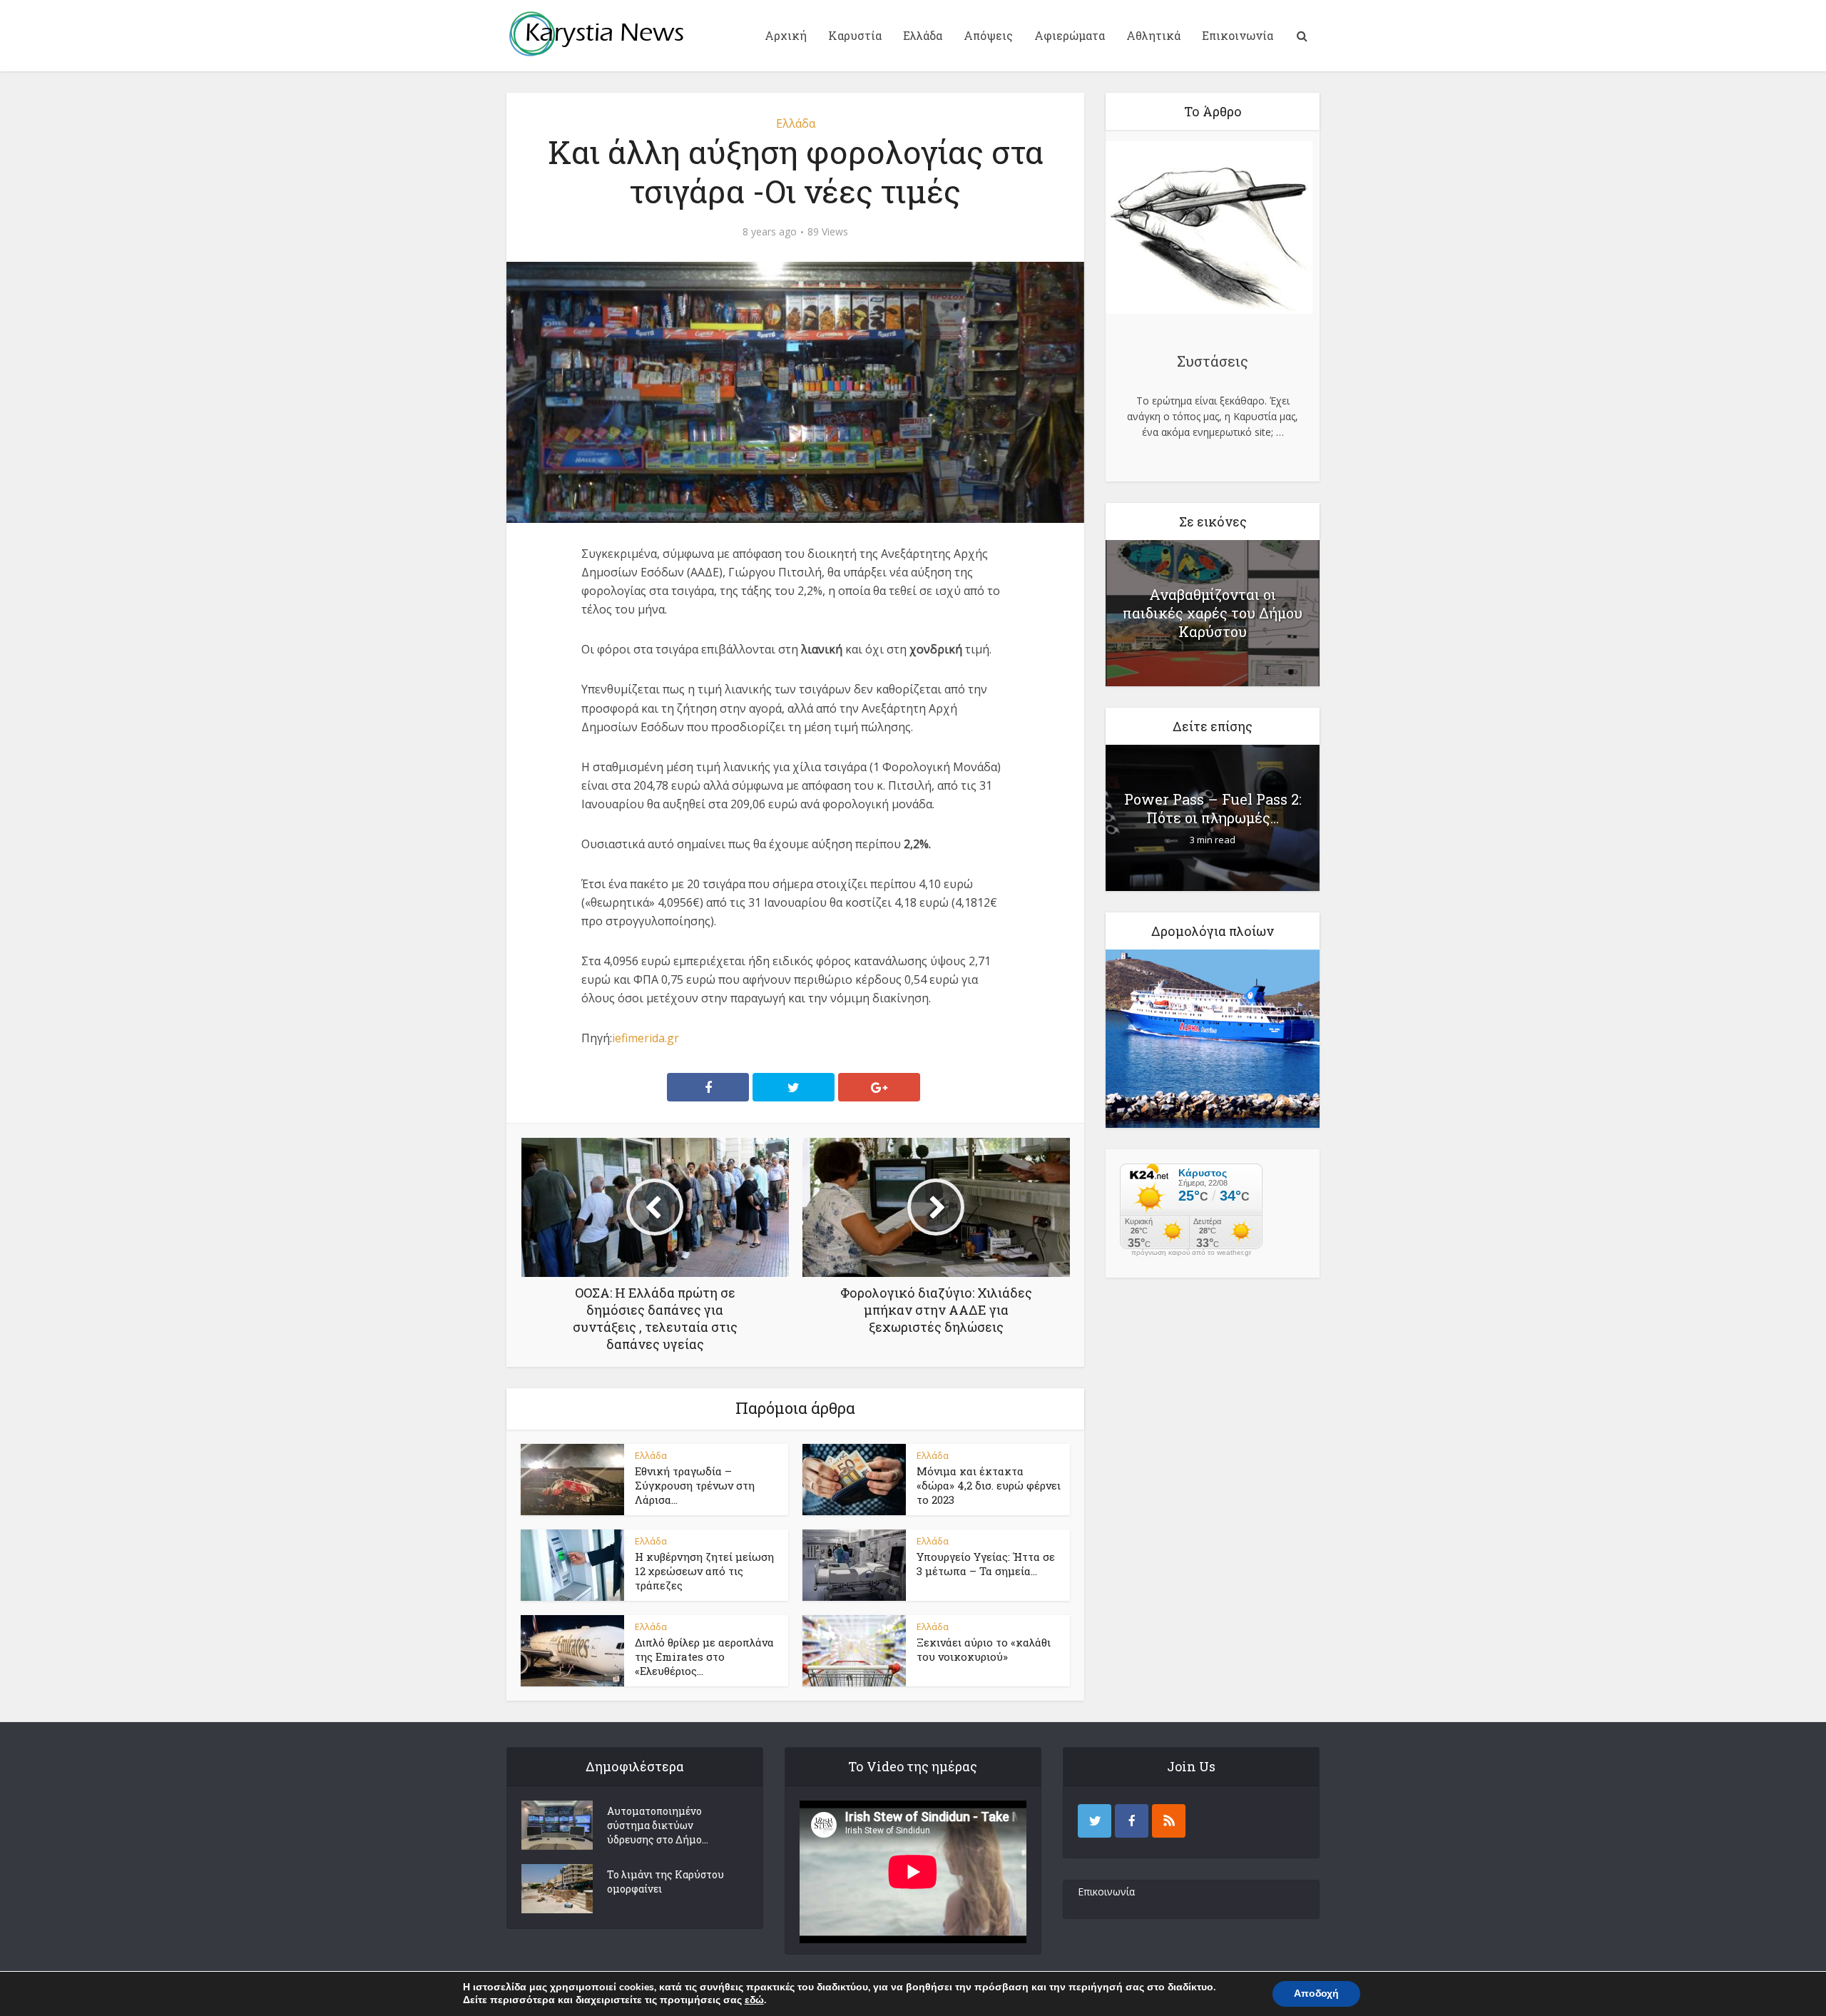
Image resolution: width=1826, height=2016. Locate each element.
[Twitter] (1095, 1821)
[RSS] (1169, 1821)
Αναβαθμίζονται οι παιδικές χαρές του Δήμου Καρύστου (1213, 613)
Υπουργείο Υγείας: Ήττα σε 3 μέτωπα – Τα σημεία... (986, 1564)
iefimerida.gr (646, 1038)
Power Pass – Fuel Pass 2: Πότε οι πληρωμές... (1213, 808)
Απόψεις (988, 35)
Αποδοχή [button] (1316, 1994)
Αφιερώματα (1070, 35)
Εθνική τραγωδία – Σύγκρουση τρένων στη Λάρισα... (695, 1486)
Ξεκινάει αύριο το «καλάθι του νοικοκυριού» (984, 1649)
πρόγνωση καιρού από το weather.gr (1191, 1253)
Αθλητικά (1153, 35)
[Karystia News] (596, 34)
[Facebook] (1132, 1821)
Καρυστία (855, 35)
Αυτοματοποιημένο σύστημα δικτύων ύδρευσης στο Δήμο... (658, 1825)
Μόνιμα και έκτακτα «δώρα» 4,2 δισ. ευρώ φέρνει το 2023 (989, 1486)
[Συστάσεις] (1209, 230)
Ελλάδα (923, 35)
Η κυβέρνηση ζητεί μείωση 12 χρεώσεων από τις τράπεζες (704, 1571)
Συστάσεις (1213, 361)
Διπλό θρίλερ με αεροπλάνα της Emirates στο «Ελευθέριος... (704, 1657)
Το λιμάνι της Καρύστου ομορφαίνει (665, 1882)
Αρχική (786, 35)
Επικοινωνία (1238, 35)
